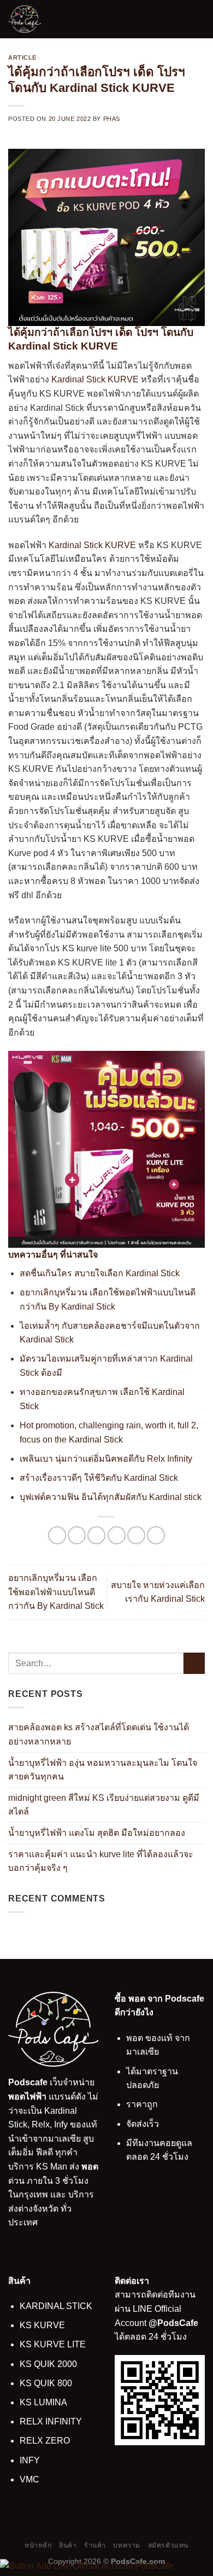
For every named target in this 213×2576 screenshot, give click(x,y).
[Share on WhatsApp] (57, 1535)
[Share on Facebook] (77, 1535)
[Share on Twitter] (96, 1535)
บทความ (127, 2545)
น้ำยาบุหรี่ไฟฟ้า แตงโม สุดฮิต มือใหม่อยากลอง (97, 1833)
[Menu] (198, 19)
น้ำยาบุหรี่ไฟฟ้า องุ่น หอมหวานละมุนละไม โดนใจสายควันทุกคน (103, 1769)
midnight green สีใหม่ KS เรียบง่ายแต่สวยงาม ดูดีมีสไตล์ (104, 1805)
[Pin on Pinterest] (136, 1535)
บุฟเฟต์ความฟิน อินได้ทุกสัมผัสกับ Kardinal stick (111, 1497)
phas (112, 119)
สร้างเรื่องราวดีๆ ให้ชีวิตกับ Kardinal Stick (99, 1478)
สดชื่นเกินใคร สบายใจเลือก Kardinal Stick (100, 1273)
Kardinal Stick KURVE (94, 379)
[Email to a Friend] (117, 1535)
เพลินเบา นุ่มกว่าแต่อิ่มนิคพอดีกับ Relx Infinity (106, 1459)
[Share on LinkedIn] (156, 1535)
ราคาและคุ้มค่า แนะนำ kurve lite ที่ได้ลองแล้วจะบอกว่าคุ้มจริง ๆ (101, 1861)
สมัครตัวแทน (168, 2545)
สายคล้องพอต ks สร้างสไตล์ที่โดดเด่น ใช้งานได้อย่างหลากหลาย (99, 1734)
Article (22, 57)
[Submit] (194, 1663)
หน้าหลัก (38, 2545)
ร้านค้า (95, 2545)
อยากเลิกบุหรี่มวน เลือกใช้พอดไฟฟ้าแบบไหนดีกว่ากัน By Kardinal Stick (56, 1592)
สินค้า (68, 2545)
